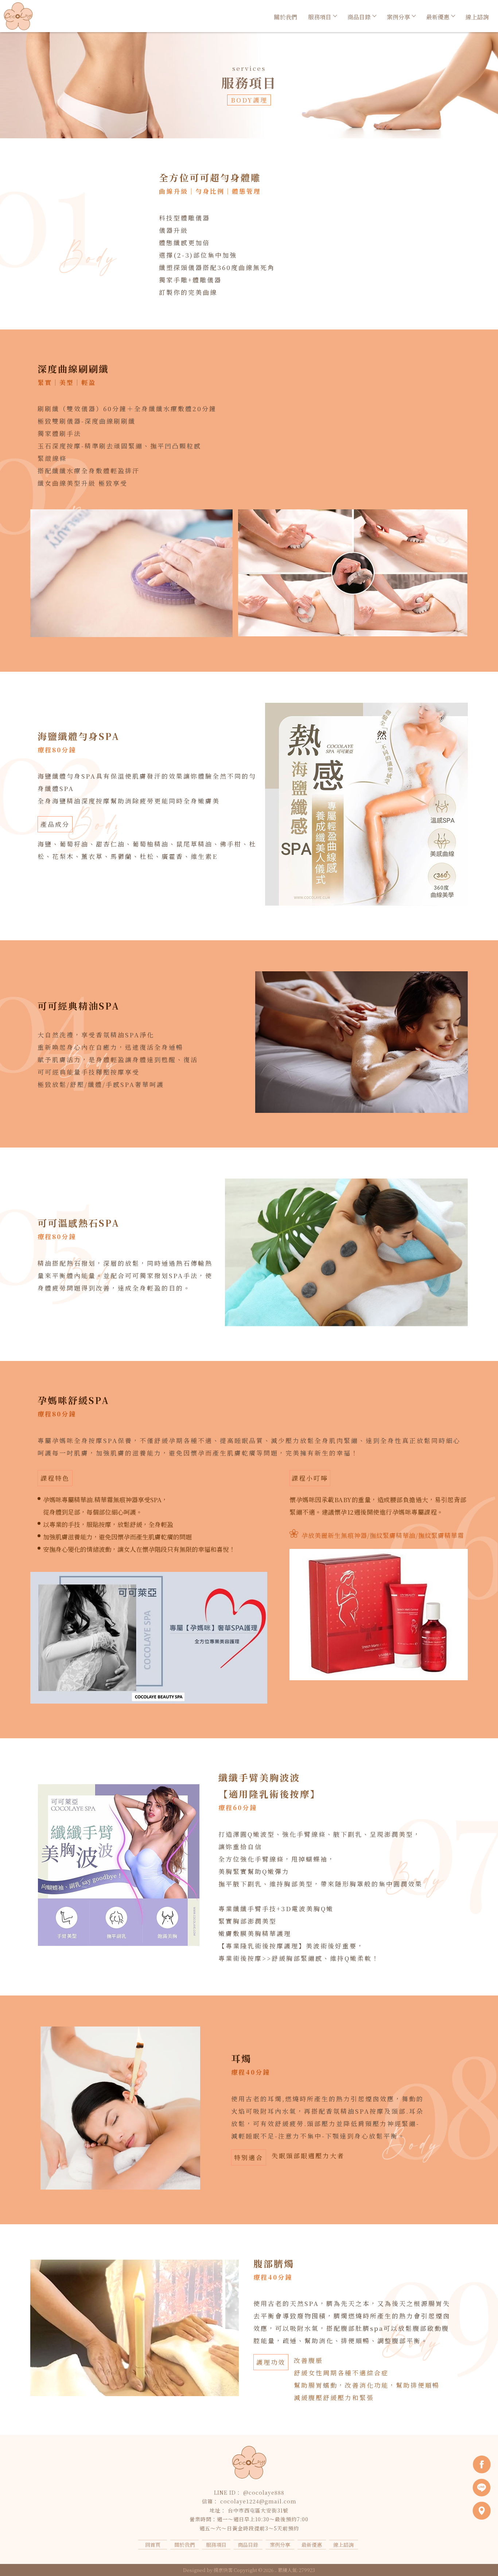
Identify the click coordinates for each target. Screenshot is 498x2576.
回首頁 (153, 2545)
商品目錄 (359, 17)
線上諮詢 (477, 17)
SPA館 (148, 2555)
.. (276, 2570)
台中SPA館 (227, 2555)
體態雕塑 (171, 2555)
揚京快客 (223, 2570)
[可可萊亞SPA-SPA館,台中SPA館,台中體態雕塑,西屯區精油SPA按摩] (18, 17)
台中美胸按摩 (304, 2555)
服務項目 (320, 17)
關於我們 (285, 17)
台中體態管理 (342, 2555)
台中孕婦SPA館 (264, 2555)
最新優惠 (438, 17)
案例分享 (398, 17)
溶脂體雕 (198, 2555)
